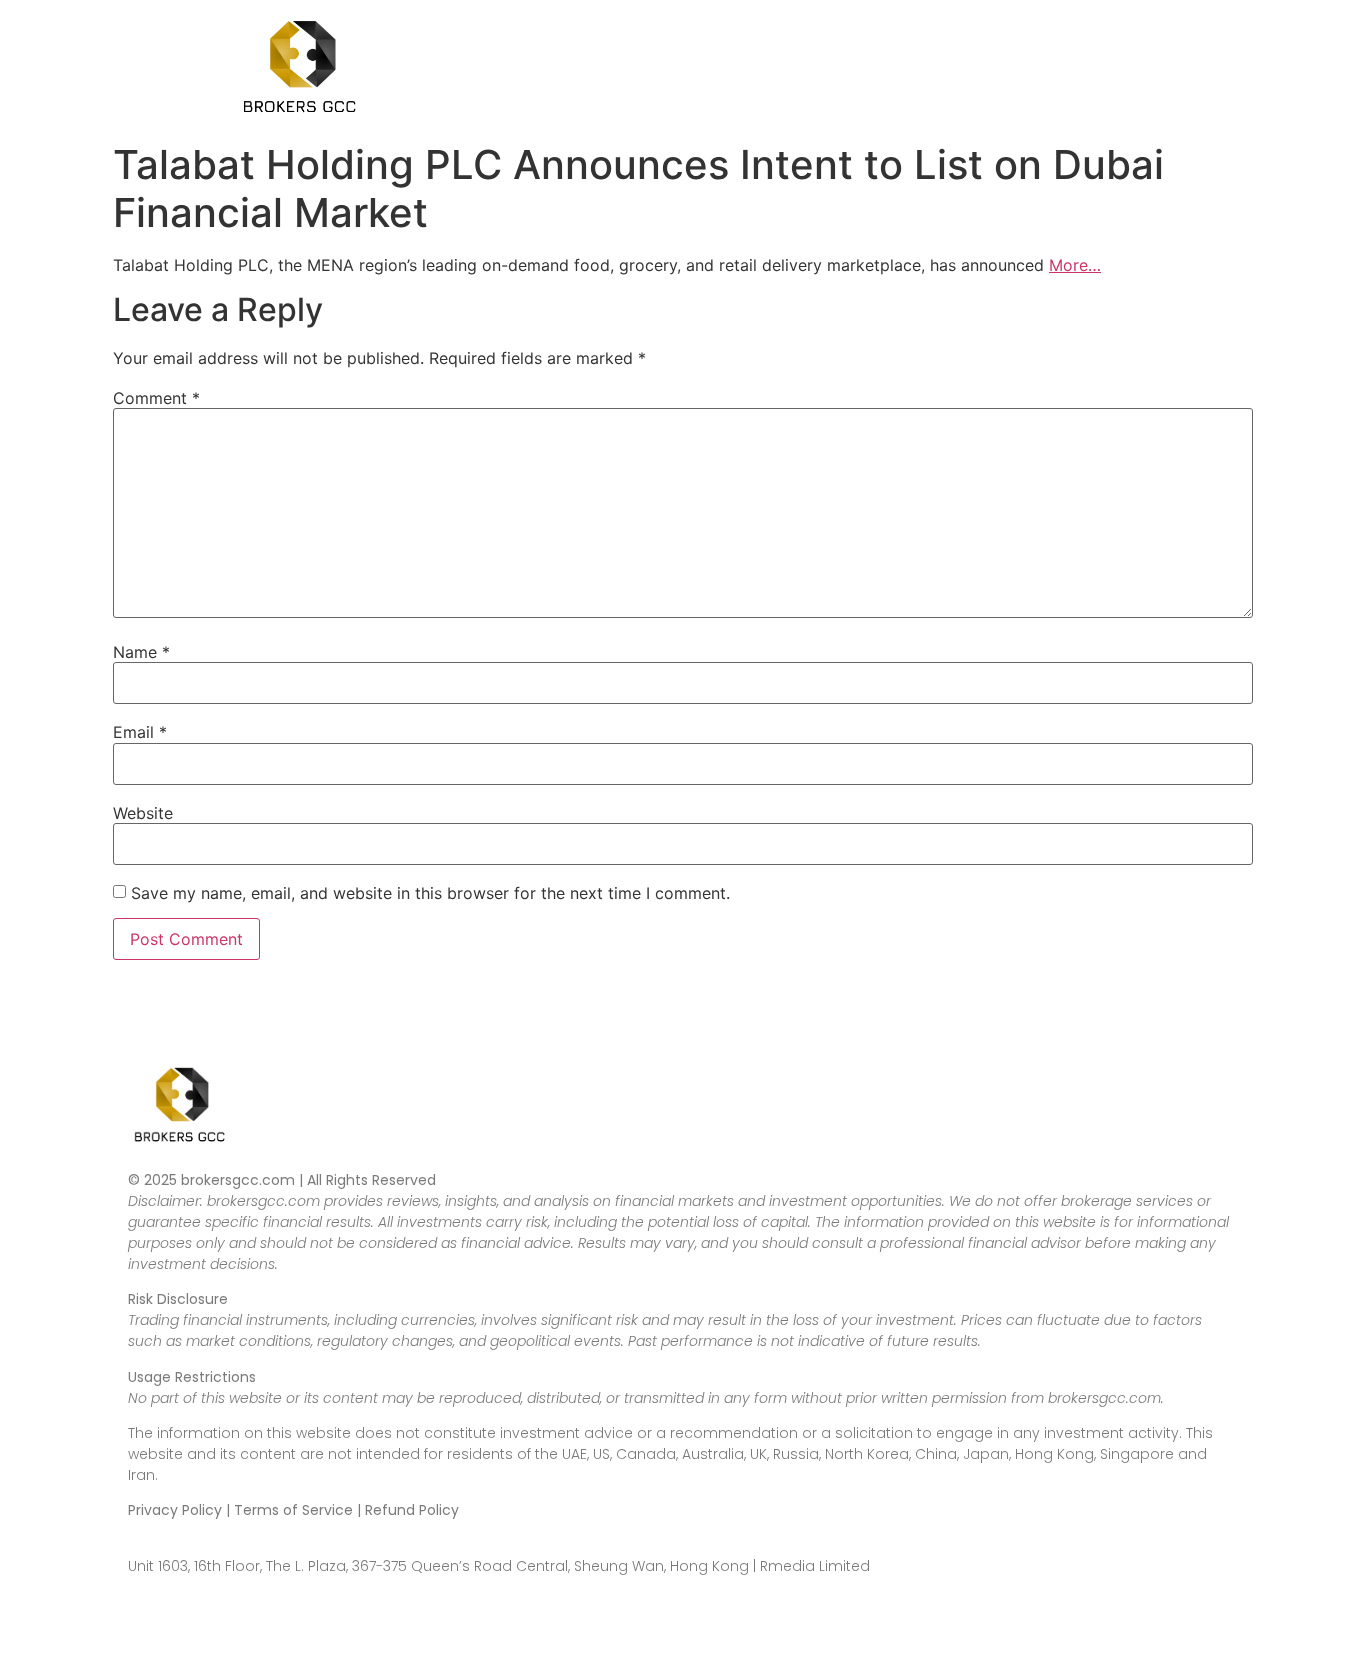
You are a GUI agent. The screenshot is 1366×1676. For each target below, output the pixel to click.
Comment (156, 398)
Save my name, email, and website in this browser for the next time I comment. (430, 893)
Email (140, 732)
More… (1075, 265)
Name (141, 652)
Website (143, 813)
